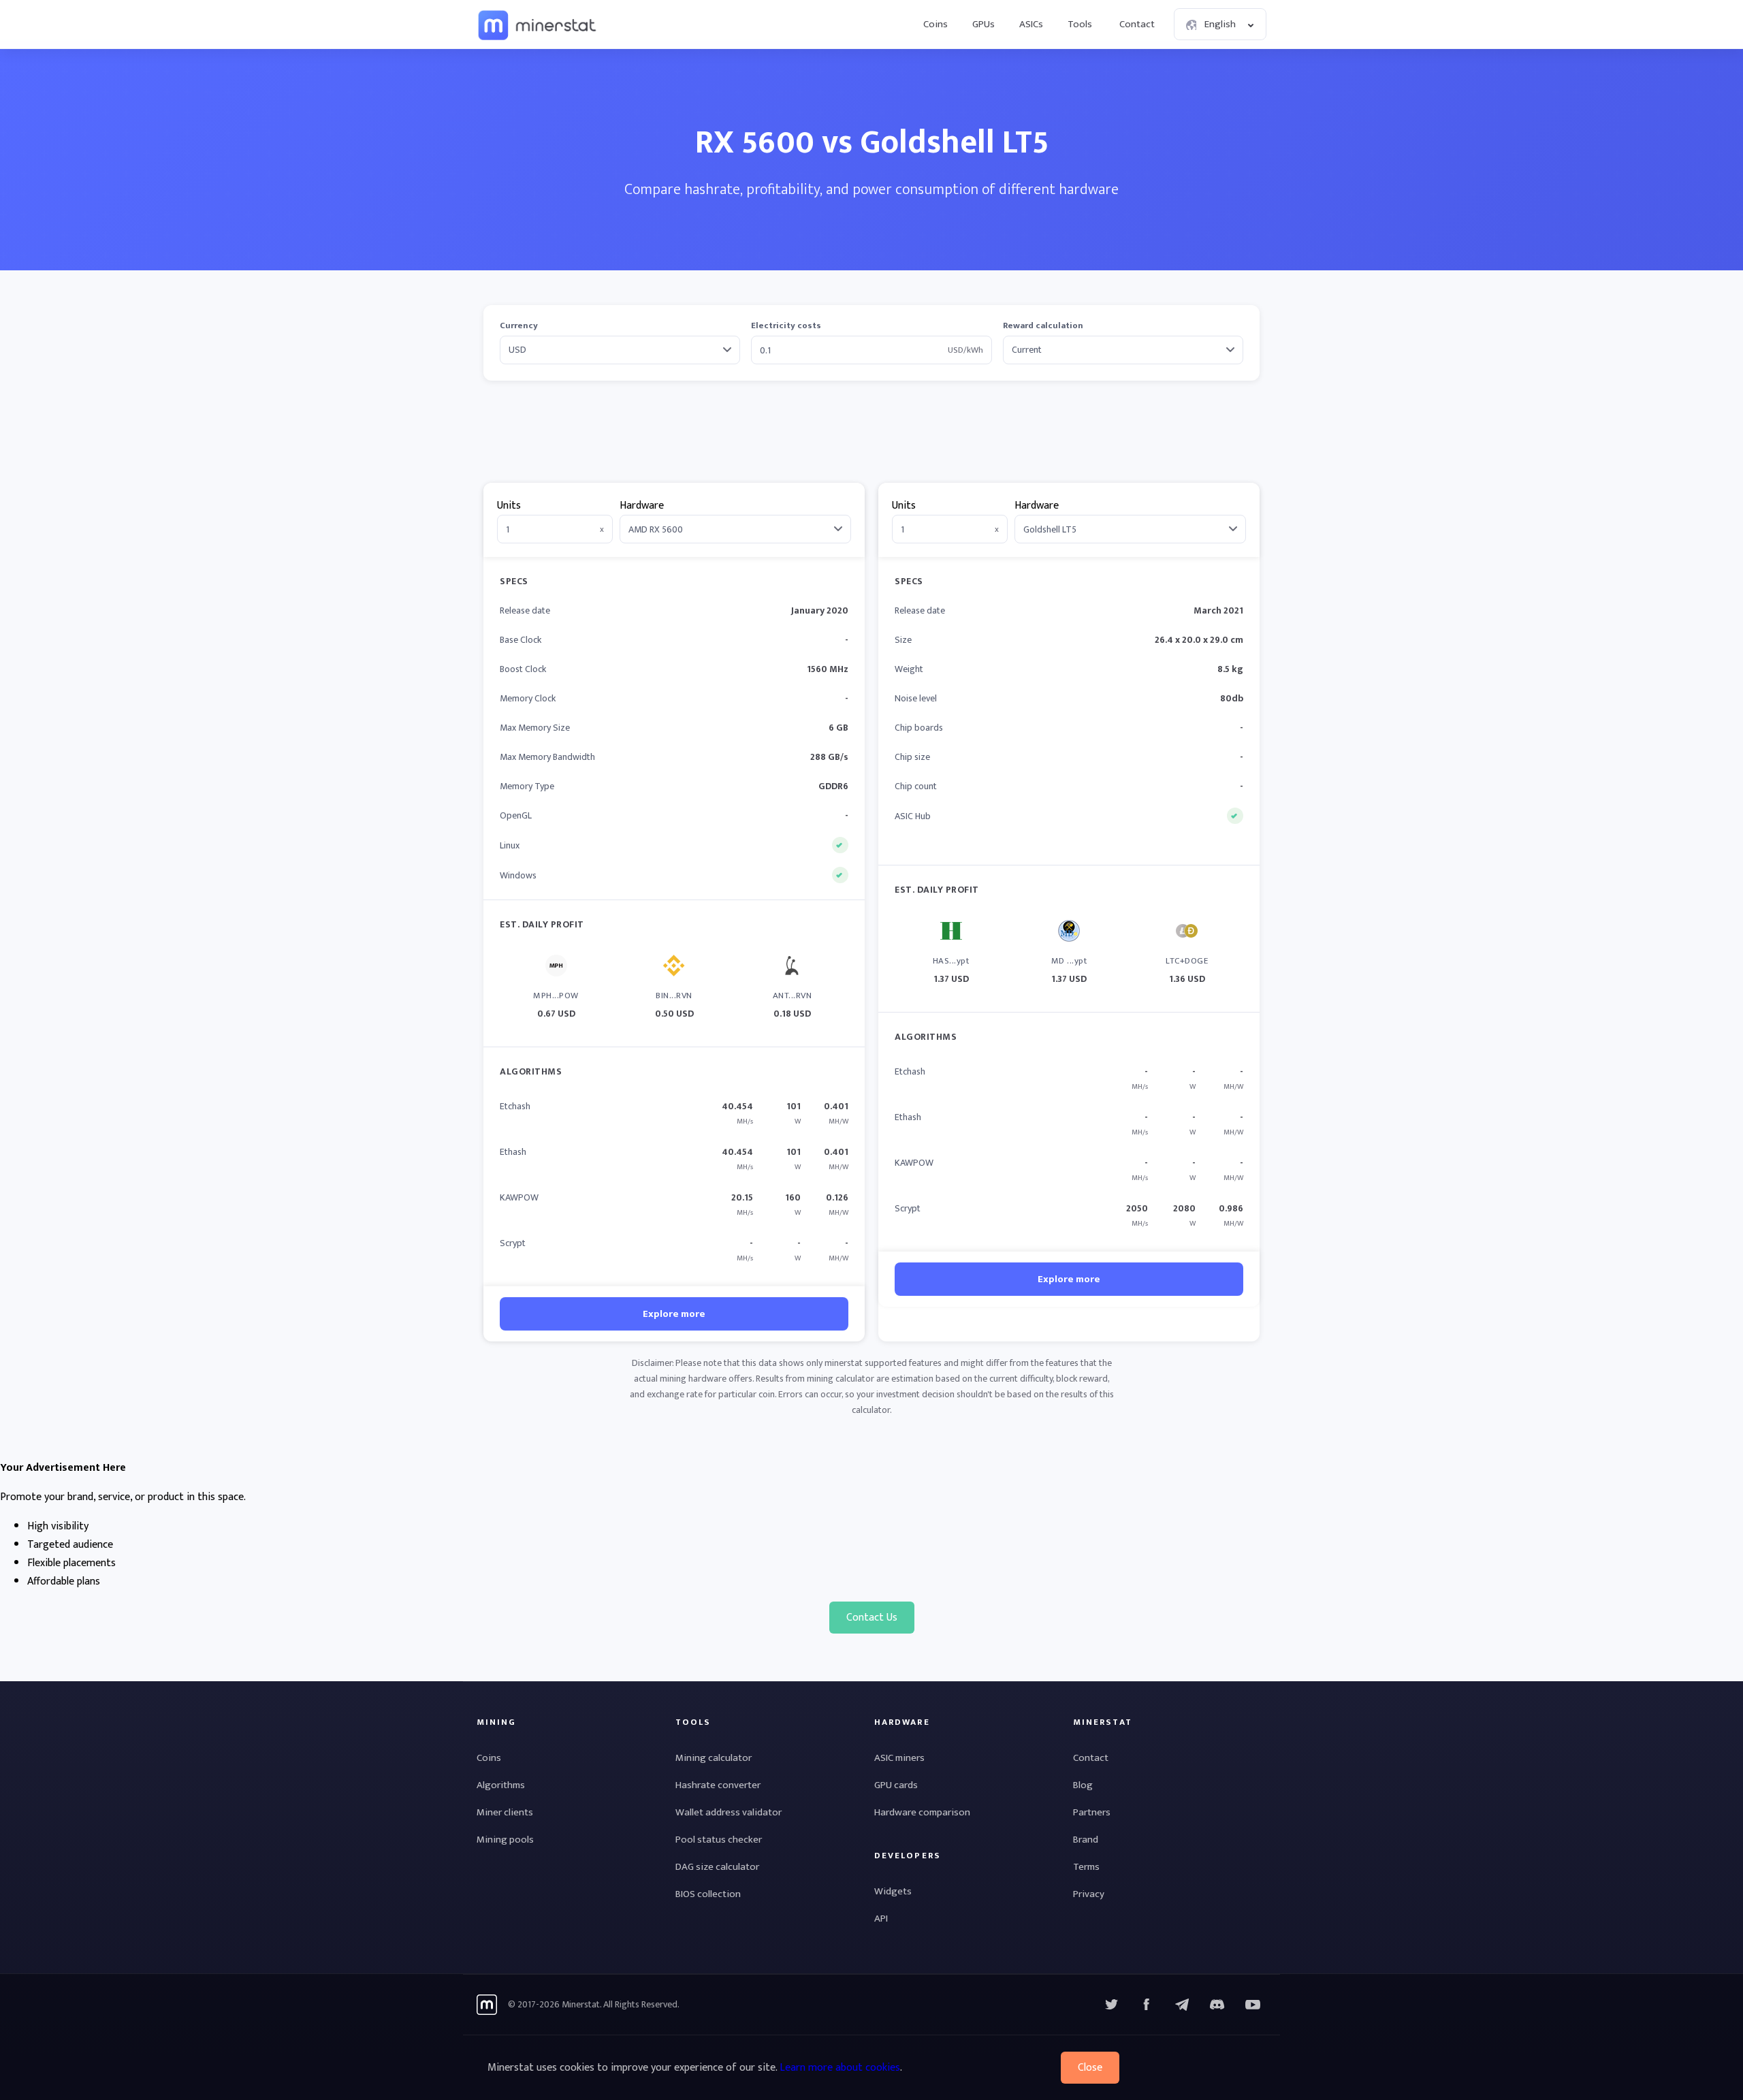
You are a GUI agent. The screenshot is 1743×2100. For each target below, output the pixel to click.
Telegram (1182, 2005)
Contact (1137, 24)
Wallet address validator (729, 1812)
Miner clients (505, 1812)
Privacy (1089, 1894)
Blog (1083, 1785)
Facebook (1147, 2005)
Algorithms (501, 1785)
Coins (936, 24)
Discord (1253, 2005)
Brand (1086, 1840)
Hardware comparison (922, 1812)
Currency (519, 326)
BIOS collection (708, 1894)
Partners (1092, 1812)
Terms (1086, 1867)
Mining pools (505, 1840)
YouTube (1217, 2005)
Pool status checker (719, 1840)
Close (1090, 2068)
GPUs (984, 24)
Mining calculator (714, 1758)
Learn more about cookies (840, 2068)
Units (509, 506)
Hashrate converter (718, 1785)
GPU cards (896, 1785)
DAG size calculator (717, 1867)
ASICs (1031, 24)
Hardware (642, 506)
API (881, 1919)
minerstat (538, 25)
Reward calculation (1043, 326)
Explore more (674, 1314)
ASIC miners (899, 1758)
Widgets (893, 1891)
